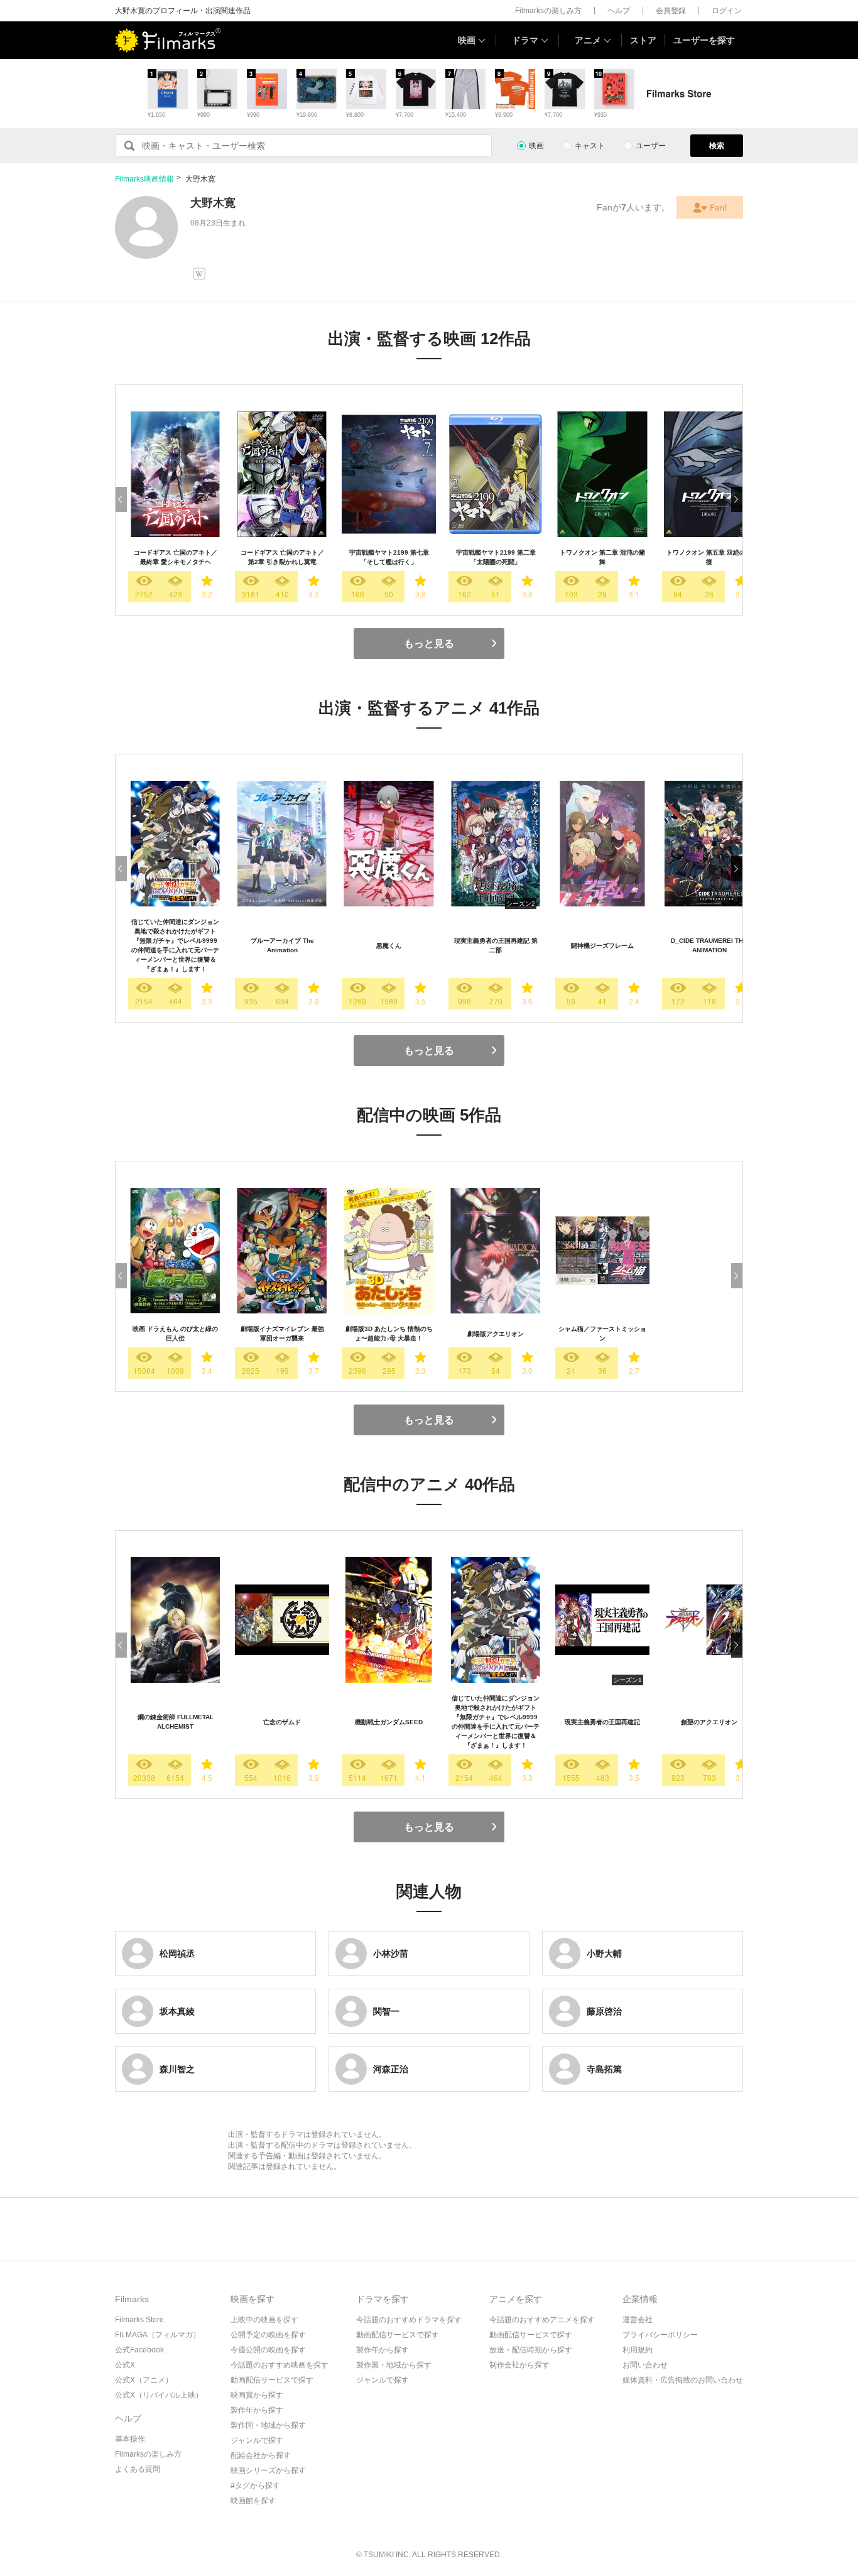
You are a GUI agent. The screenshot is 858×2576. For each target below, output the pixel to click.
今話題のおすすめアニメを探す (542, 2320)
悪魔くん (389, 946)
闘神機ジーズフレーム (602, 946)
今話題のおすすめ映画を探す (280, 2365)
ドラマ (525, 40)
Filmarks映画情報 (144, 179)
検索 (717, 146)
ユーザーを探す (704, 40)
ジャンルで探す (257, 2440)
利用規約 (638, 2350)
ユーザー (651, 146)
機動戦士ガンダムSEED (389, 1722)
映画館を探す (253, 2501)
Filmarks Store (139, 2320)
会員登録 (671, 11)
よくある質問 (138, 2469)
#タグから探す (255, 2486)
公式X (125, 2365)
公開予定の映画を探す (268, 2335)
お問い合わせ (645, 2365)
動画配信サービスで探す (272, 2380)
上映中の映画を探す (264, 2320)
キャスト (590, 146)
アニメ (588, 40)
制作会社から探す (519, 2365)
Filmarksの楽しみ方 (548, 11)
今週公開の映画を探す (268, 2350)
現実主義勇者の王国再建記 (602, 1722)
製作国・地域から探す (268, 2425)
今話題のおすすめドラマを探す (409, 2320)
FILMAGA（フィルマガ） (158, 2335)
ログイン (727, 11)
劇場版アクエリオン (496, 1334)
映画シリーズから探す (268, 2470)
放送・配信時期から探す (531, 2350)
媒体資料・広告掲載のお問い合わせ (683, 2380)
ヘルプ (619, 11)
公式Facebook (139, 2350)
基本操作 (130, 2439)
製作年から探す (257, 2410)
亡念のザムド (282, 1722)
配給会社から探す (261, 2455)
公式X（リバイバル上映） (159, 2395)
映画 (467, 40)
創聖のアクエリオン (709, 1722)
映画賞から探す (257, 2395)
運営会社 (638, 2320)
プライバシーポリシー (660, 2335)
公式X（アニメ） (144, 2380)
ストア (643, 40)
